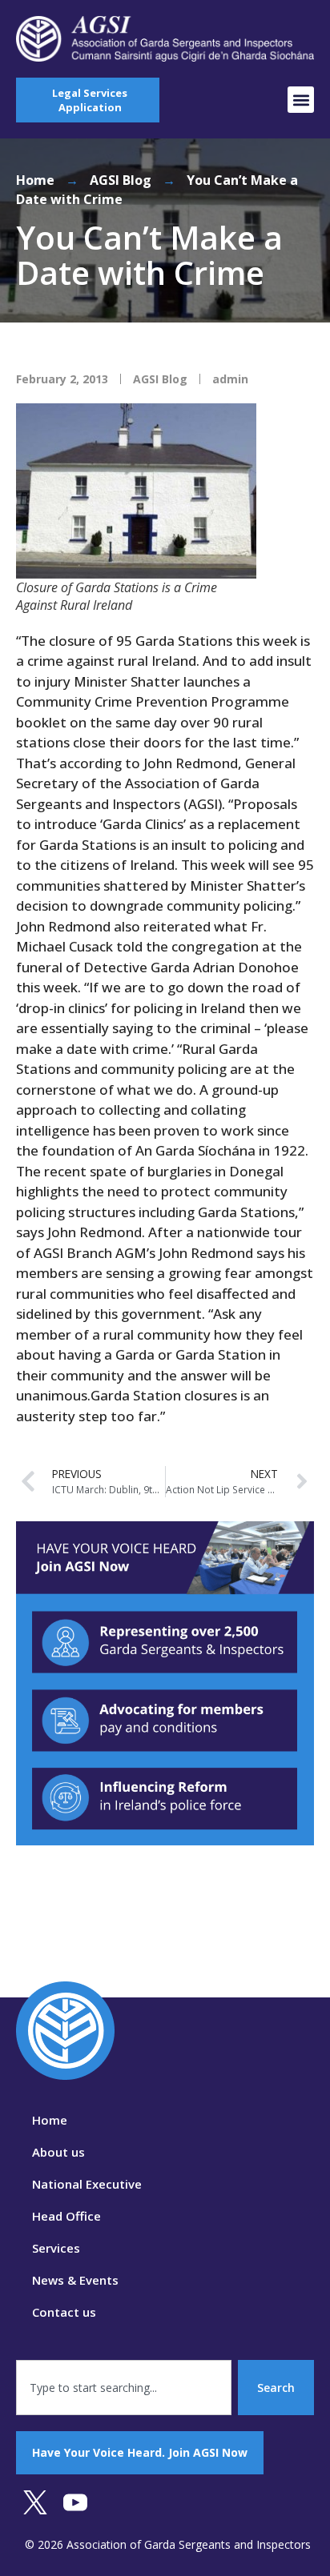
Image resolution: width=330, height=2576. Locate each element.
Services (56, 2248)
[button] (301, 100)
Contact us (64, 2312)
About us (58, 2152)
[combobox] (124, 2388)
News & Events (75, 2280)
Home (35, 180)
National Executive (87, 2184)
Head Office (66, 2216)
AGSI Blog (121, 180)
